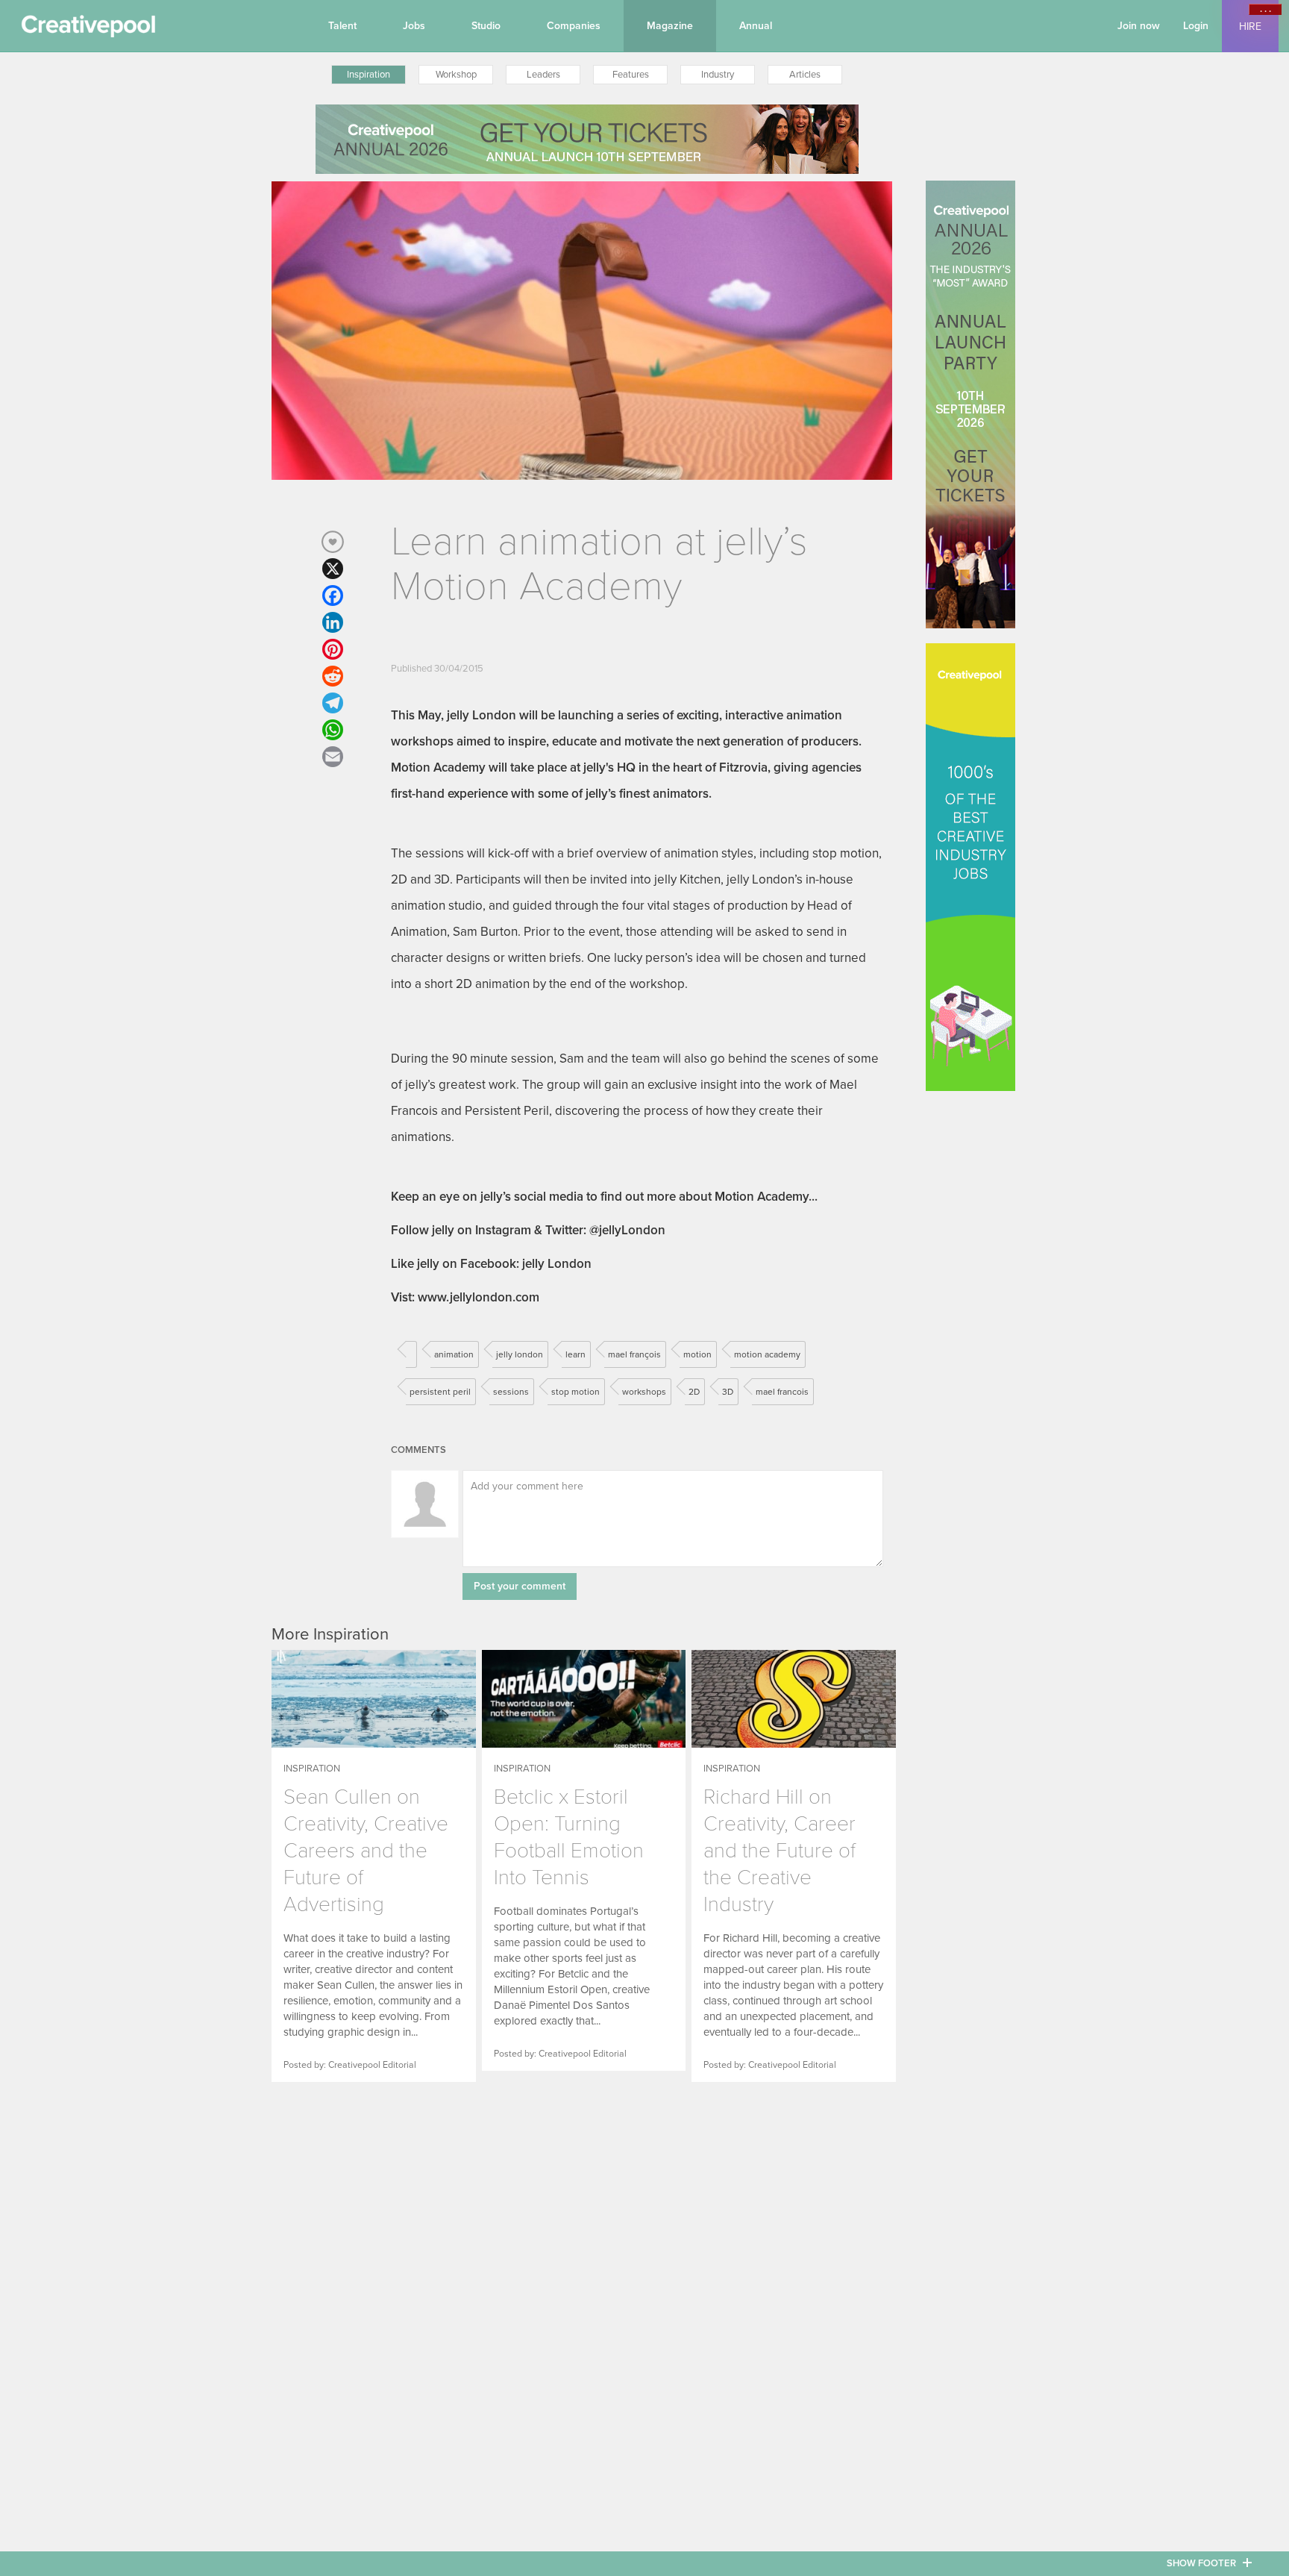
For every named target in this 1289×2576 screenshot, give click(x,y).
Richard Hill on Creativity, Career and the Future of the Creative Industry (780, 1851)
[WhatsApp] (333, 730)
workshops (644, 1392)
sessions (511, 1392)
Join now (1139, 26)
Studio (486, 26)
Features (631, 75)
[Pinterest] (333, 649)
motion (697, 1354)
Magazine (670, 26)
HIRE (1250, 26)
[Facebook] (333, 595)
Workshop (456, 75)
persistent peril (440, 1392)
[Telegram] (333, 703)
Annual (756, 26)
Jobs (414, 26)
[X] (333, 569)
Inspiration (368, 75)
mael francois (782, 1392)
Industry (718, 75)
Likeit (333, 542)
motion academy (767, 1354)
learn (575, 1354)
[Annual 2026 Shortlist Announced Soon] (587, 139)
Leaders (543, 75)
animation (454, 1354)
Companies (574, 26)
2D (694, 1392)
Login (1196, 26)
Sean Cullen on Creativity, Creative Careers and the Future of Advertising (366, 1851)
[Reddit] (333, 676)
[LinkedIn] (333, 622)
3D (728, 1392)
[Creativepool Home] (88, 30)
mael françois (634, 1354)
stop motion (575, 1392)
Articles (805, 75)
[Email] (333, 757)
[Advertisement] (365, 2214)
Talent (342, 26)
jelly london (520, 1354)
